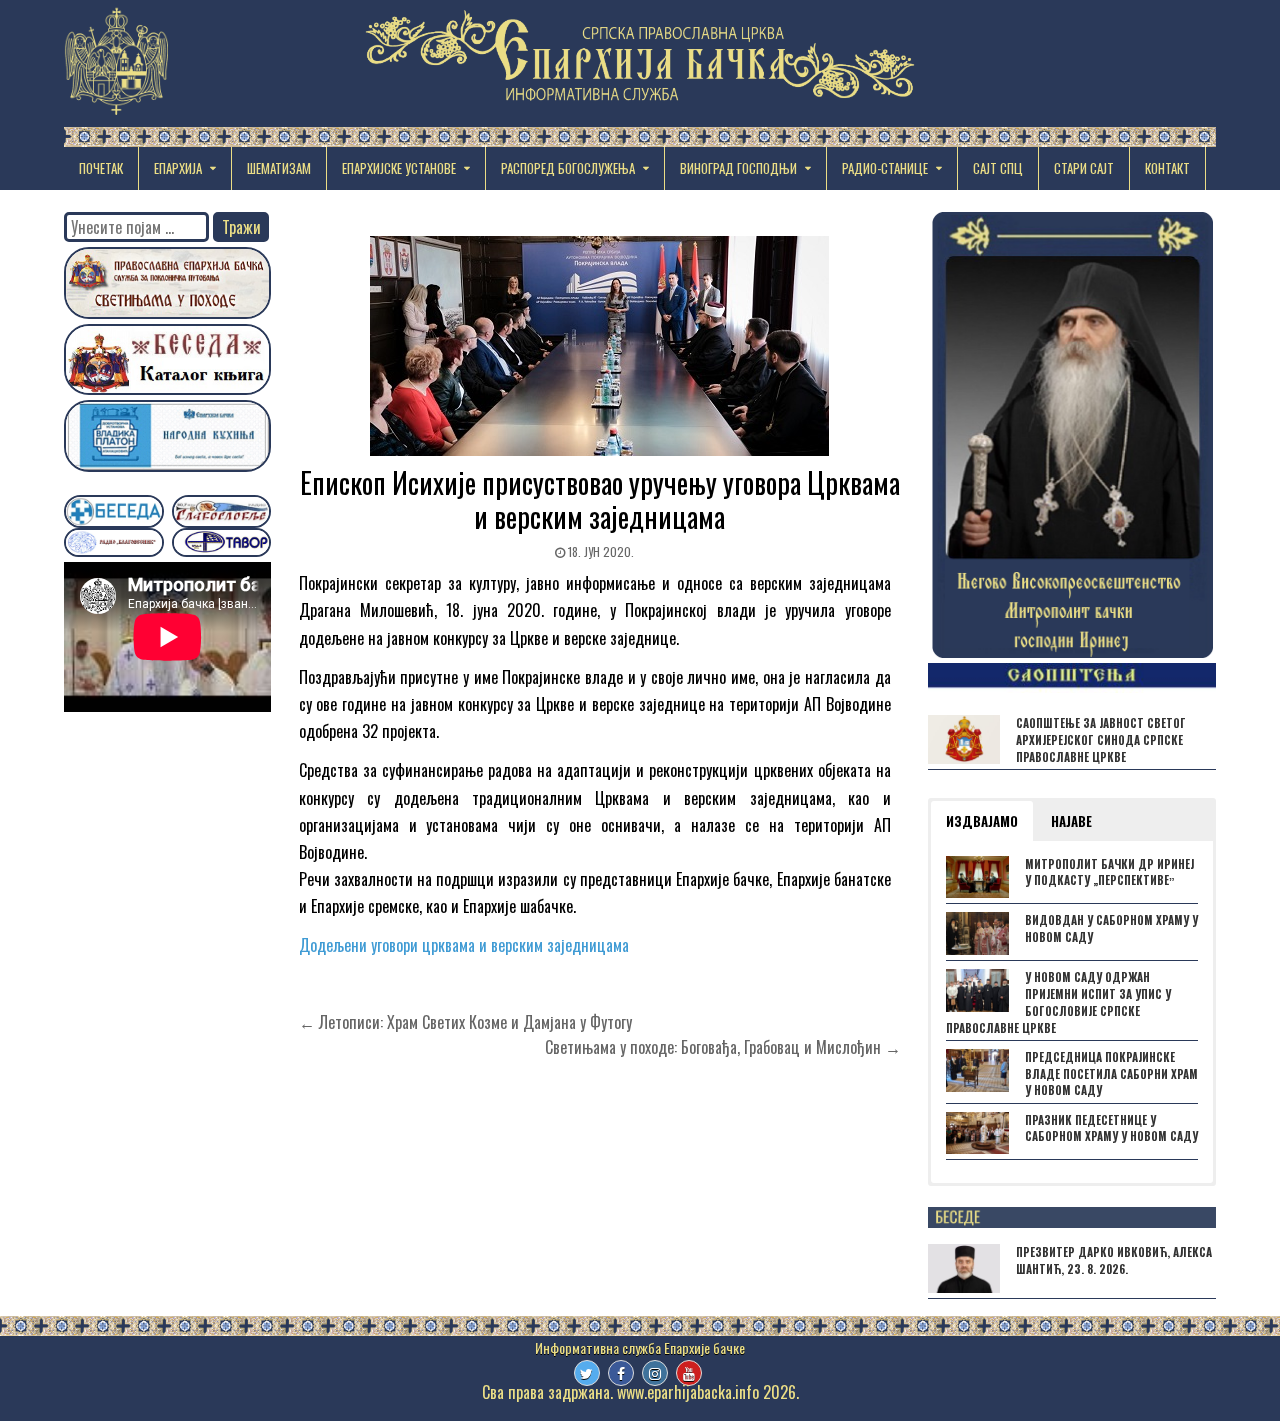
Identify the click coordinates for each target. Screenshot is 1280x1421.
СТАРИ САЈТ (1084, 168)
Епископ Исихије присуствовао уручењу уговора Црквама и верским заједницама (600, 499)
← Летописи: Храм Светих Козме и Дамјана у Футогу (465, 1022)
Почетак (101, 168)
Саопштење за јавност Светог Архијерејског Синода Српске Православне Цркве (1101, 740)
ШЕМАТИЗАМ (279, 168)
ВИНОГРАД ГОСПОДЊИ (738, 168)
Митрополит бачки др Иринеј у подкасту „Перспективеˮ (1109, 872)
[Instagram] (655, 1373)
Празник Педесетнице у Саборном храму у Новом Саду (1111, 1128)
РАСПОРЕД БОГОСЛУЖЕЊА (568, 168)
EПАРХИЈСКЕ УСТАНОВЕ (399, 168)
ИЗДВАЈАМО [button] (982, 821)
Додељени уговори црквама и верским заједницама (464, 945)
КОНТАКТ (1167, 168)
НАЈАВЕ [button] (1071, 821)
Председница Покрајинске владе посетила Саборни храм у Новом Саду (1111, 1074)
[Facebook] (621, 1373)
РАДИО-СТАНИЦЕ (885, 168)
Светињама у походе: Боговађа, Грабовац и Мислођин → (723, 1047)
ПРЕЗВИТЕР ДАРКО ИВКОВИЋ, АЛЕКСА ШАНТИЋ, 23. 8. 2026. (1114, 1260)
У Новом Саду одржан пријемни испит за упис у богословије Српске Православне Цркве (1058, 1002)
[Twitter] (587, 1373)
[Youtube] (689, 1373)
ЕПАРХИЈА (178, 168)
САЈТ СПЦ (998, 168)
